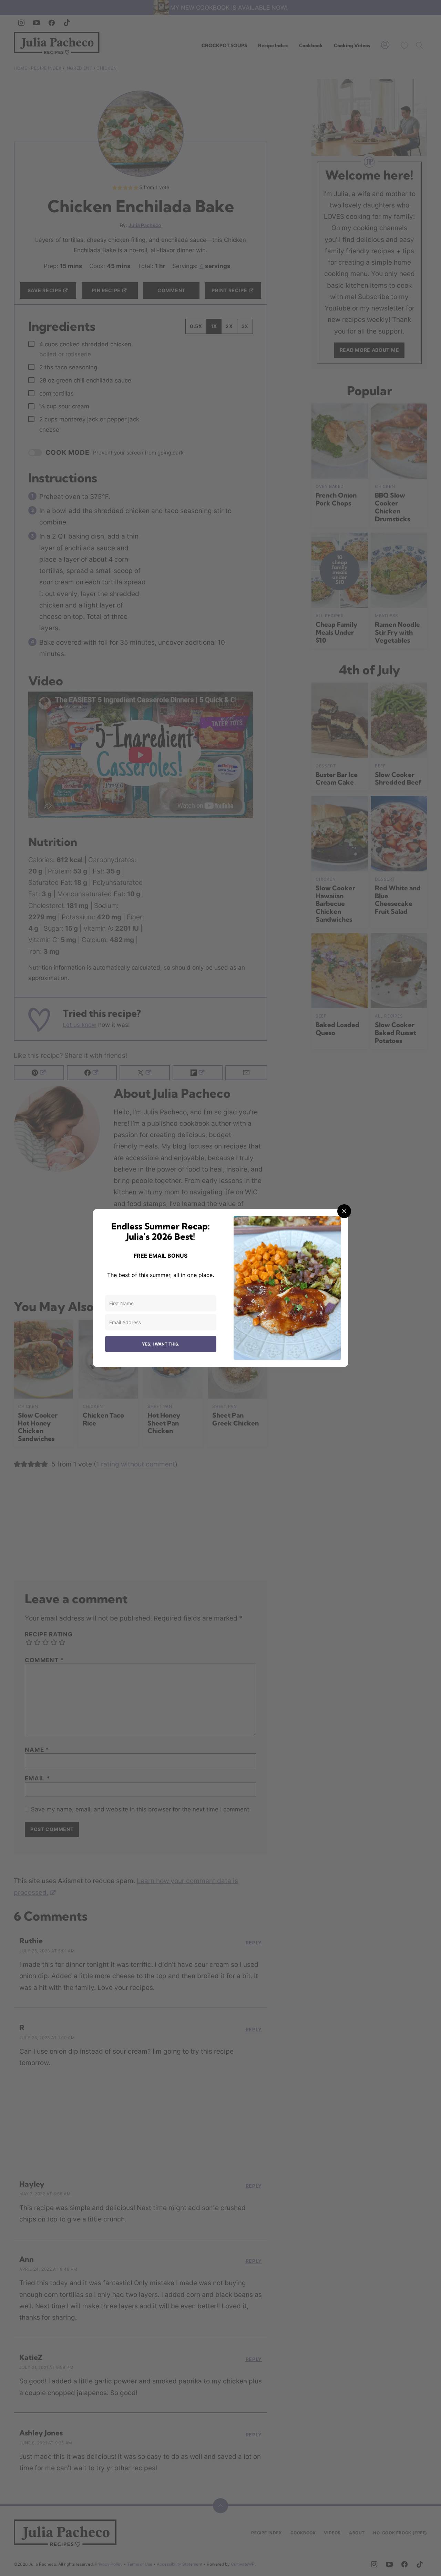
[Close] (344, 1211)
